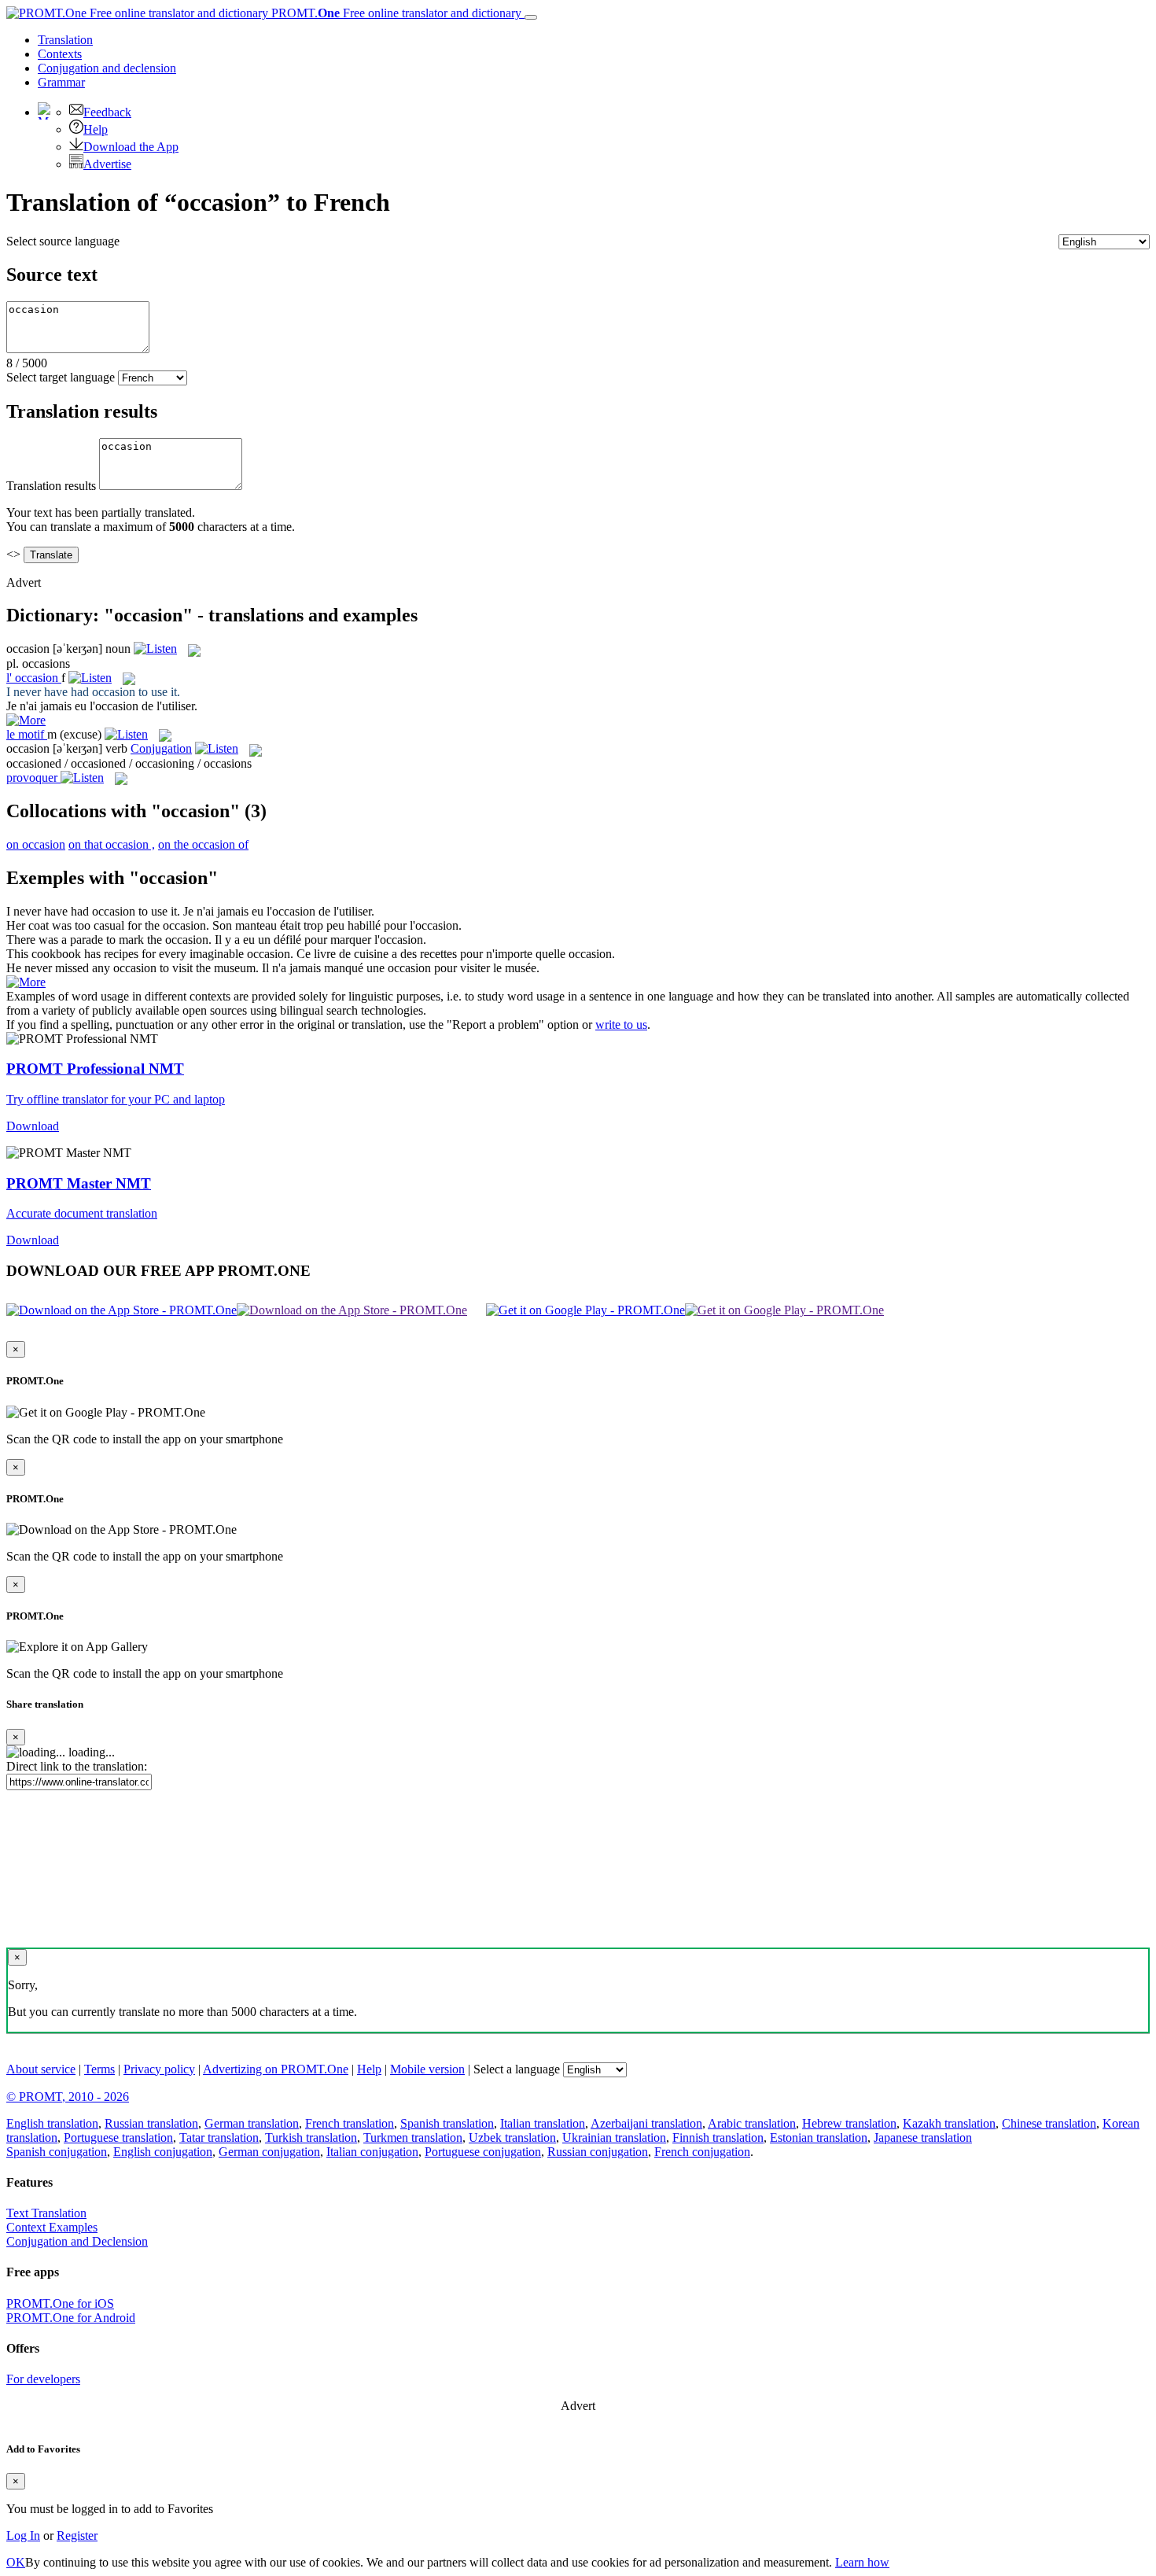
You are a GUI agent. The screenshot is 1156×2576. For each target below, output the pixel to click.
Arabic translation (752, 2123)
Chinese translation (1049, 2123)
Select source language (63, 241)
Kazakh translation (949, 2123)
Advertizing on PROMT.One (276, 2069)
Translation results (51, 486)
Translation (65, 40)
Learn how (862, 2562)
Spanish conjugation (57, 2152)
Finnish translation (718, 2137)
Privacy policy (159, 2069)
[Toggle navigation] (531, 17)
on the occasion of (203, 844)
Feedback (107, 112)
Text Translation (46, 2213)
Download (33, 1126)
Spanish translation (447, 2123)
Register (77, 2535)
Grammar (61, 82)
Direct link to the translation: (77, 1766)
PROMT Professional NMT (95, 1069)
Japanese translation (923, 2137)
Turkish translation (311, 2137)
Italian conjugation (372, 2152)
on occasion (36, 844)
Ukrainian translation (614, 2137)
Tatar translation (219, 2137)
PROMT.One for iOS (60, 2303)
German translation (252, 2123)
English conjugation (163, 2152)
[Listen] (155, 649)
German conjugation (269, 2152)
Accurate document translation (82, 1213)
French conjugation (702, 2152)
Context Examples (52, 2227)
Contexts (60, 54)
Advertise (107, 164)
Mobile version (427, 2069)
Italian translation (543, 2123)
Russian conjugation (598, 2152)
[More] (26, 982)
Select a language (517, 2069)
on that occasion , (112, 844)
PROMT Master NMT (79, 1183)
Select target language (61, 377)
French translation (350, 2123)
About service (41, 2069)
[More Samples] (26, 720)
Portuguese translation (118, 2137)
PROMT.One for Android (71, 2318)
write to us (621, 1025)
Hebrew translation (849, 2123)
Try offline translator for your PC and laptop (116, 1099)
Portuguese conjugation (483, 2152)
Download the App (131, 147)
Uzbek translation (512, 2137)
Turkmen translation (413, 2137)
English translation (52, 2123)
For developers (43, 2379)
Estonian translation (819, 2137)
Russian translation (151, 2123)
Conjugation (107, 68)
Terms (99, 2069)
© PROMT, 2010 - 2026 (68, 2097)
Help (96, 129)
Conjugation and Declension (77, 2241)
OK (16, 2562)
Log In (23, 2535)
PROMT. (395, 13)
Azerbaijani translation (646, 2123)
